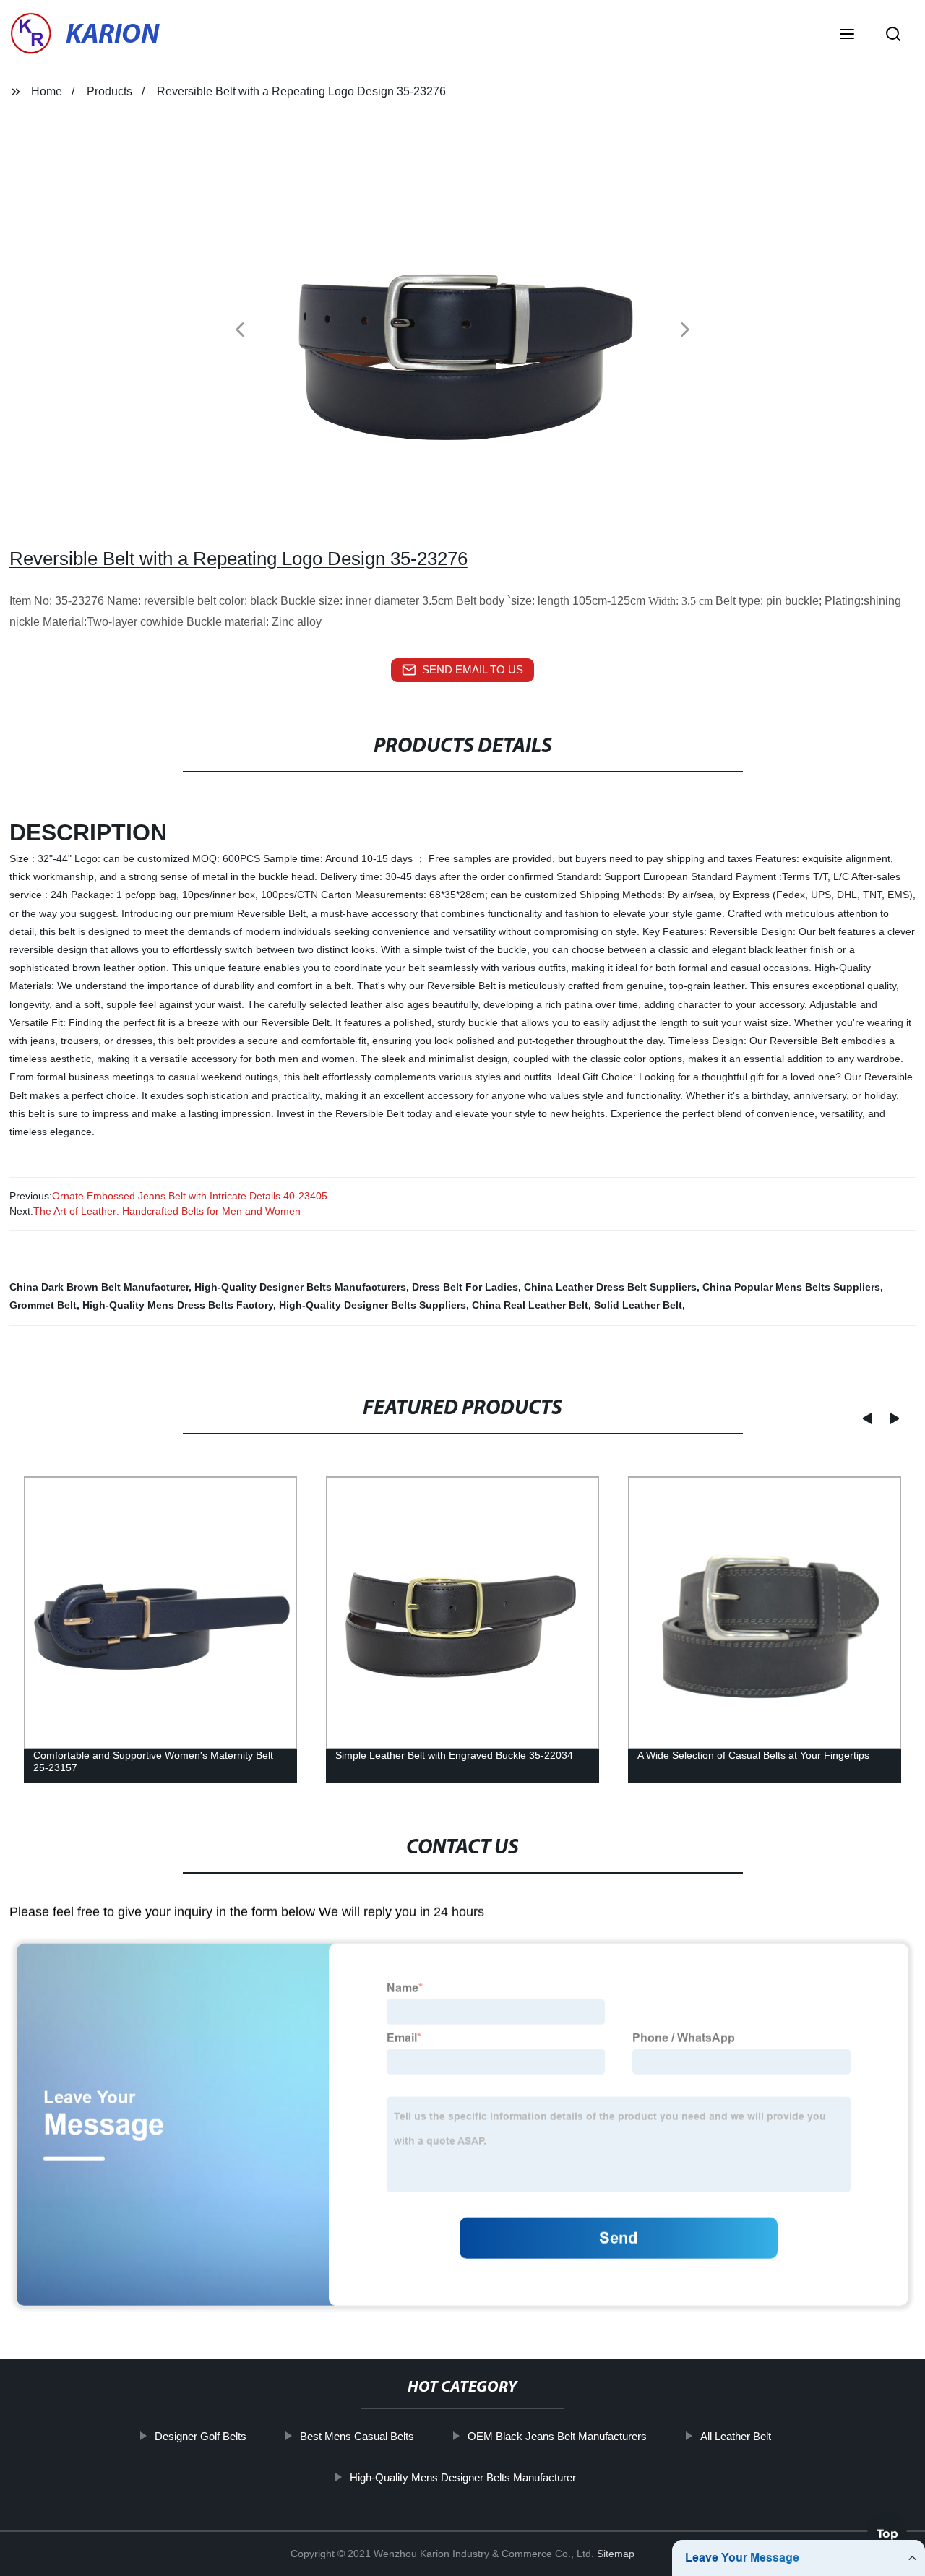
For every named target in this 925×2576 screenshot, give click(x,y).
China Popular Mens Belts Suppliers (791, 1287)
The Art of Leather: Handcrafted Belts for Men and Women (167, 1211)
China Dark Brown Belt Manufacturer (99, 1287)
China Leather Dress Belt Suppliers (610, 1287)
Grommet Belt (43, 1305)
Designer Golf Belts (200, 2436)
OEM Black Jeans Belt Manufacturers (556, 2436)
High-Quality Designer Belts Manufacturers (300, 1287)
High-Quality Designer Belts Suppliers (373, 1305)
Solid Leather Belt (638, 1305)
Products (109, 91)
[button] (847, 35)
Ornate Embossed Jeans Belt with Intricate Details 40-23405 (190, 1196)
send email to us (473, 669)
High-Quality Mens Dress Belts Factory (178, 1305)
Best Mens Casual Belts (356, 2436)
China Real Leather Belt (530, 1305)
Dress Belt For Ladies (465, 1287)
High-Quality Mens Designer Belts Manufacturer (462, 2477)
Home (47, 91)
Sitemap (616, 2554)
